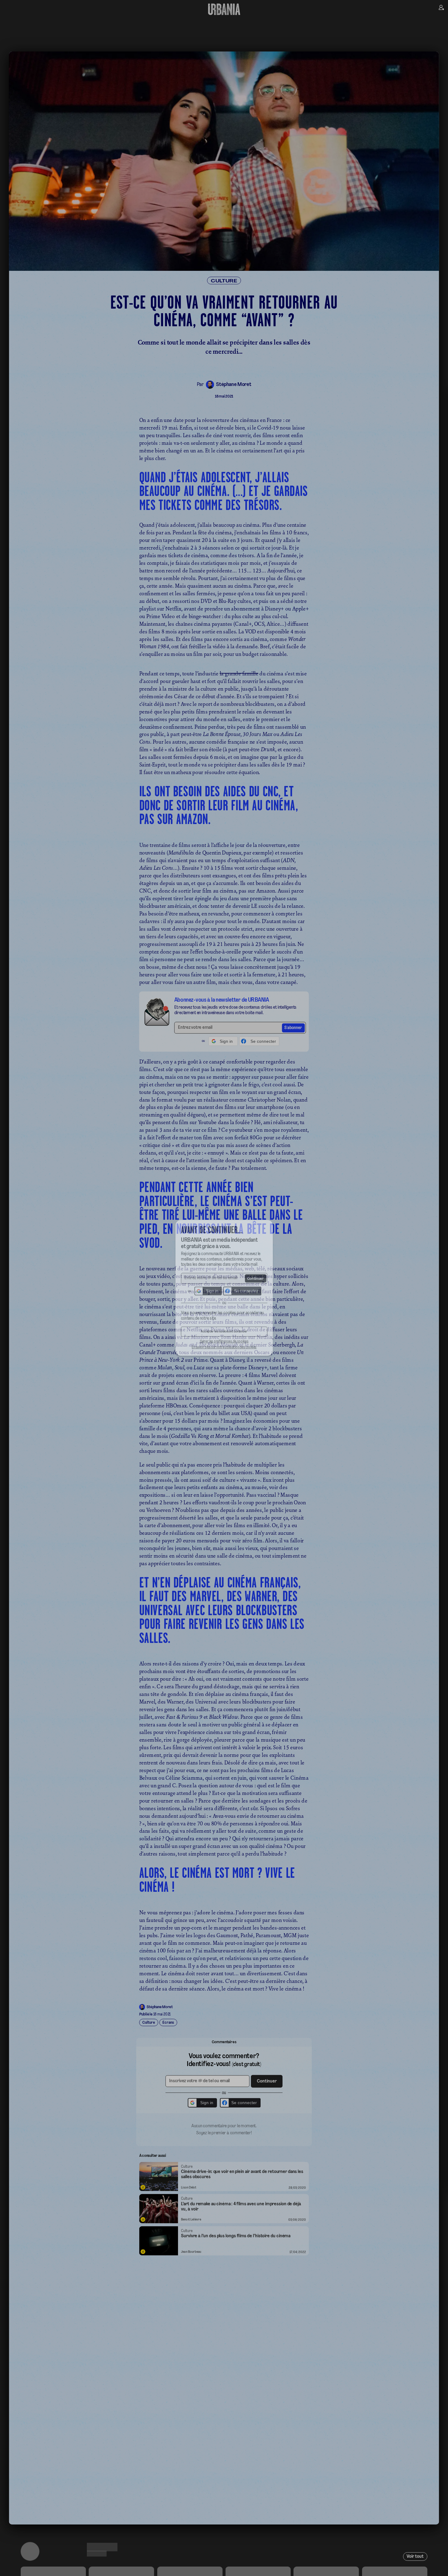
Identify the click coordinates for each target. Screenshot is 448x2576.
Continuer (259, 1278)
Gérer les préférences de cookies (224, 1348)
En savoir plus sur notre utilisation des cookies (224, 1354)
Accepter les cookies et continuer (224, 1337)
